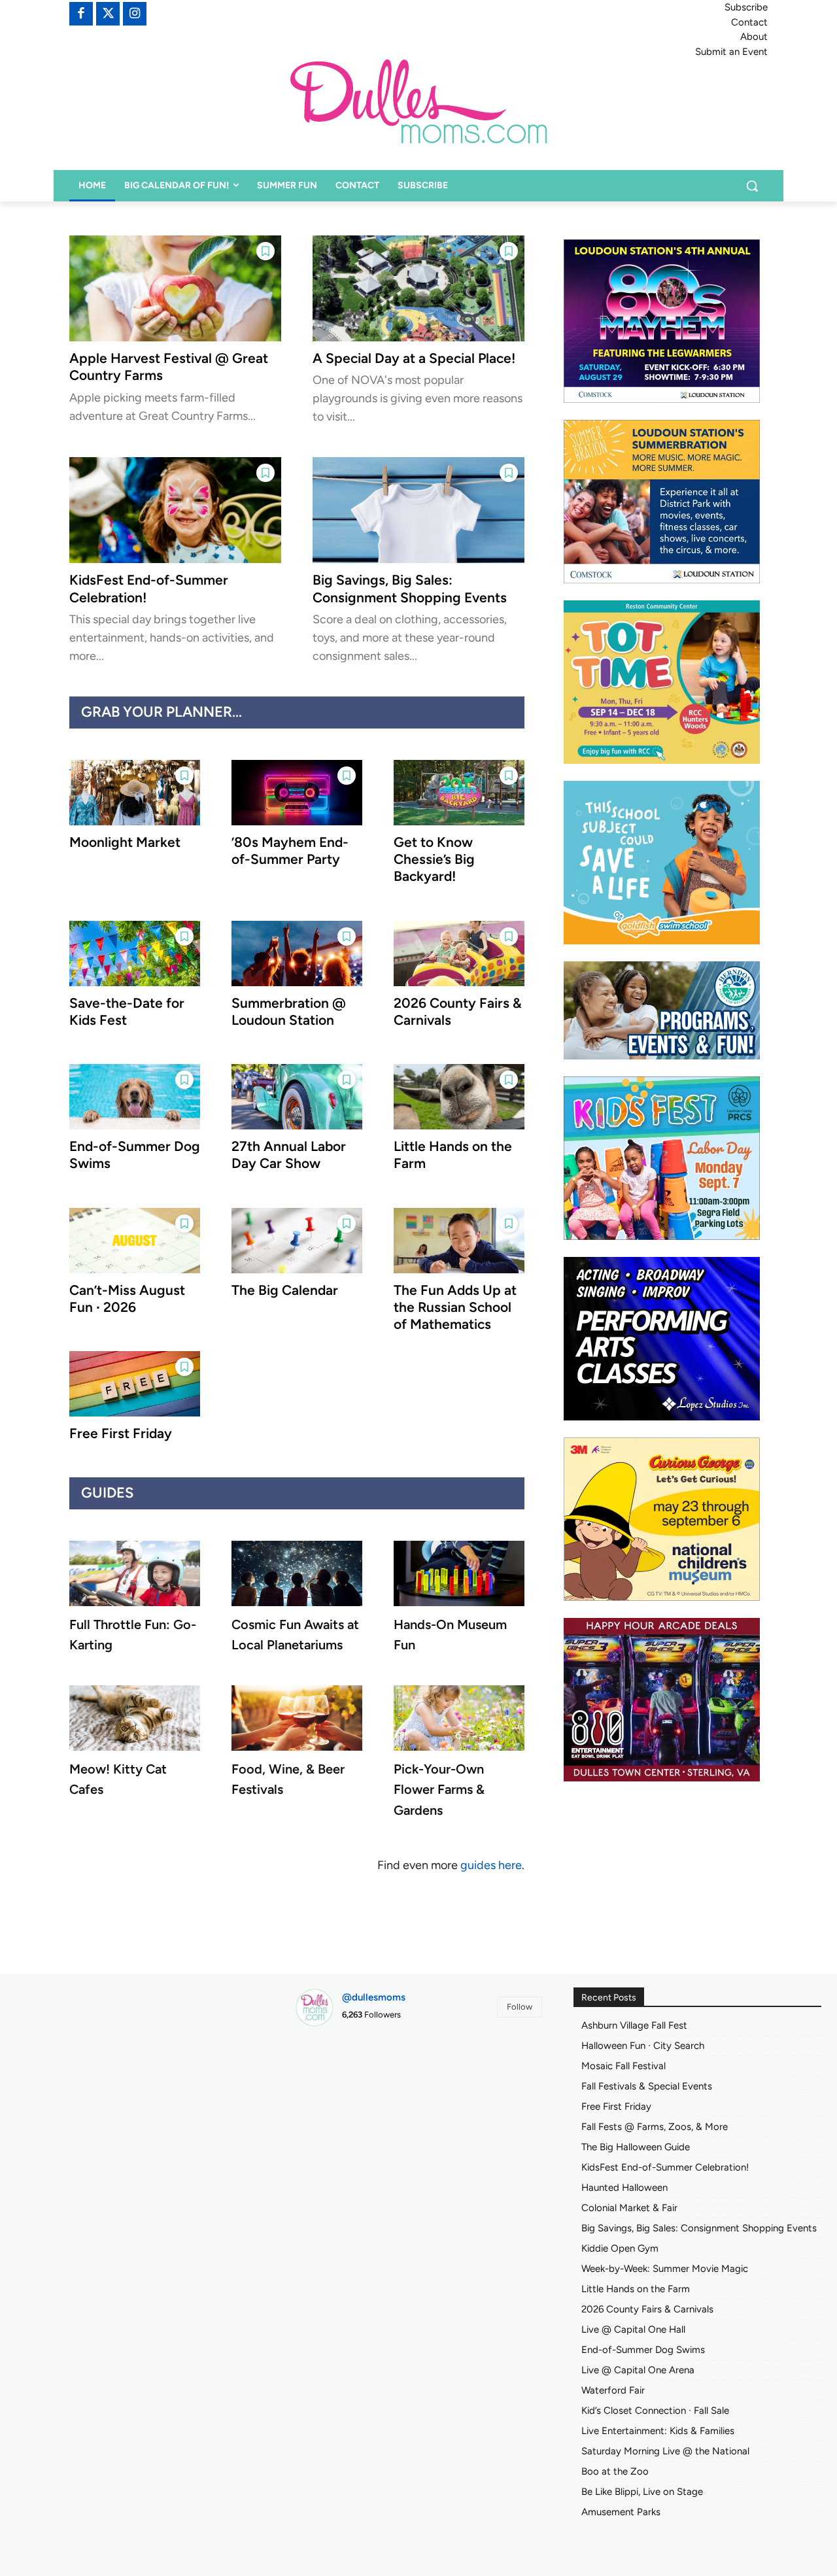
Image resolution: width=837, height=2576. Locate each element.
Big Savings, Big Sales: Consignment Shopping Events (410, 588)
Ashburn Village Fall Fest (634, 2025)
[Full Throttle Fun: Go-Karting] (135, 1573)
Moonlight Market (125, 842)
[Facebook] (81, 14)
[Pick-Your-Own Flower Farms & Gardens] (459, 1718)
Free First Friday (121, 1433)
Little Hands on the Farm (636, 2289)
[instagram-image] (334, 2076)
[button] (752, 186)
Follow (520, 2007)
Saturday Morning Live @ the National (665, 2451)
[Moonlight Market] (135, 793)
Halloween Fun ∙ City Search (643, 2046)
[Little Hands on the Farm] (459, 1097)
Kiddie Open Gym (620, 2248)
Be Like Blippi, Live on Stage (642, 2492)
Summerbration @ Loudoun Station (289, 1011)
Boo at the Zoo (615, 2471)
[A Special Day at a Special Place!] (418, 288)
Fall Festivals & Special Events (647, 2086)
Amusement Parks (621, 2512)
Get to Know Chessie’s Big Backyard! (434, 859)
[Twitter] (108, 14)
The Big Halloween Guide (636, 2147)
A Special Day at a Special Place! (414, 358)
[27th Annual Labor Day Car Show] (297, 1097)
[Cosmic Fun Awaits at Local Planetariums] (297, 1573)
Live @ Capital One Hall (633, 2329)
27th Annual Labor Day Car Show (289, 1155)
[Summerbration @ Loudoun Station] (297, 953)
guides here (491, 1865)
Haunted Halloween (624, 2188)
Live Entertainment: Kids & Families (658, 2431)
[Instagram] (135, 14)
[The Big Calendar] (297, 1241)
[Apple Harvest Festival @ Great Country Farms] (175, 288)
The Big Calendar (285, 1290)
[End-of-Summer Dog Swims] (135, 1097)
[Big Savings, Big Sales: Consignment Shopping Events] (418, 510)
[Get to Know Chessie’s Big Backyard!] (459, 793)
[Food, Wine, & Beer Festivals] (297, 1718)
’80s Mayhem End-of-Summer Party (290, 850)
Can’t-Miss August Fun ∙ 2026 (127, 1298)
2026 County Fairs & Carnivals (647, 2309)
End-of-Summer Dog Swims (643, 2350)
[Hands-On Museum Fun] (459, 1573)
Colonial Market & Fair (629, 2208)
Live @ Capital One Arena (638, 2370)
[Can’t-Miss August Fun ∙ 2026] (135, 1241)
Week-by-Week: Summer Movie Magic (665, 2269)
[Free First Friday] (135, 1384)
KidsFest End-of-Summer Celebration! (665, 2167)
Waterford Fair (613, 2390)
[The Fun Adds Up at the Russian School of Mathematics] (459, 1241)
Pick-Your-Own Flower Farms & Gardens (439, 1789)
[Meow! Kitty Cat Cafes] (135, 1718)
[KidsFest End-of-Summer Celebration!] (175, 510)
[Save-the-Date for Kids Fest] (135, 953)
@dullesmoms (374, 1997)
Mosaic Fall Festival (623, 2066)
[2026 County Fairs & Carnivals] (459, 953)
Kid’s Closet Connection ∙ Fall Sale (655, 2411)
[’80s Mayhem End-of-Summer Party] (297, 793)
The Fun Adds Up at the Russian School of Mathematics (455, 1307)
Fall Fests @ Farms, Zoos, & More (655, 2127)
